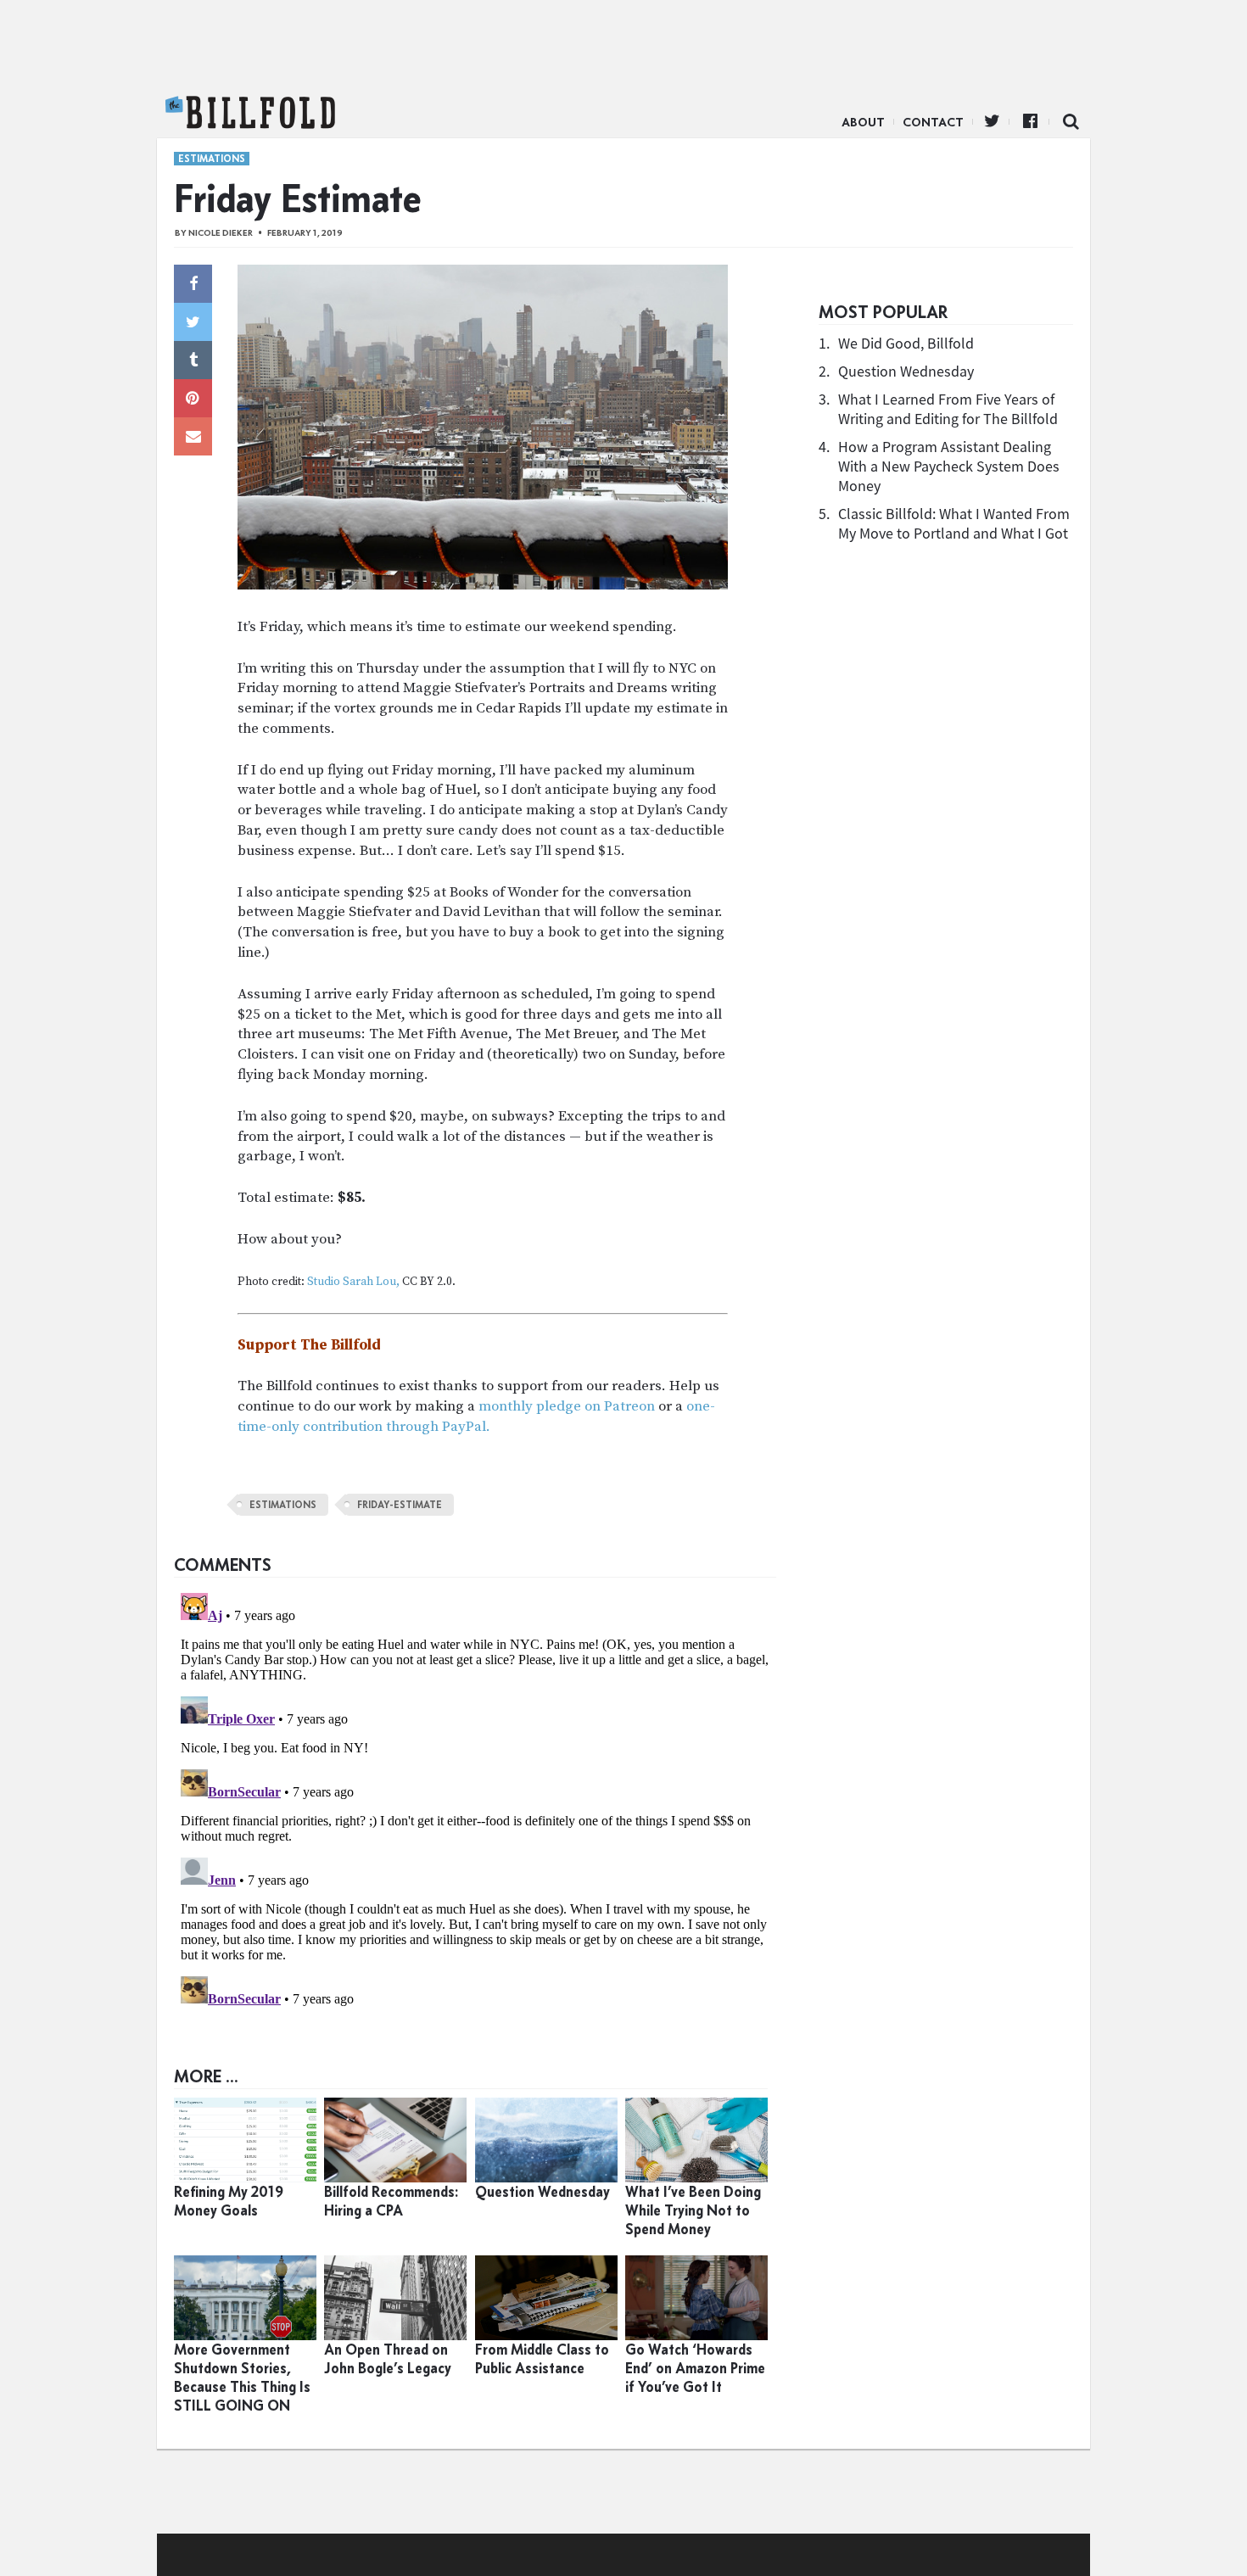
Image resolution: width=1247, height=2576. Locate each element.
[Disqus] (475, 1798)
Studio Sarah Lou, (353, 1282)
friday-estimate (400, 1505)
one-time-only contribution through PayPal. (476, 1417)
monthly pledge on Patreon (567, 1406)
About (863, 122)
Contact (933, 122)
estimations (283, 1505)
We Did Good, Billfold (906, 343)
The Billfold (250, 113)
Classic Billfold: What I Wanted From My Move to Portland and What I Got (954, 523)
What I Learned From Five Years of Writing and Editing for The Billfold (948, 409)
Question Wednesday (906, 371)
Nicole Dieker (221, 233)
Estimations (212, 159)
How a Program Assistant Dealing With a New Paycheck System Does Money (949, 466)
